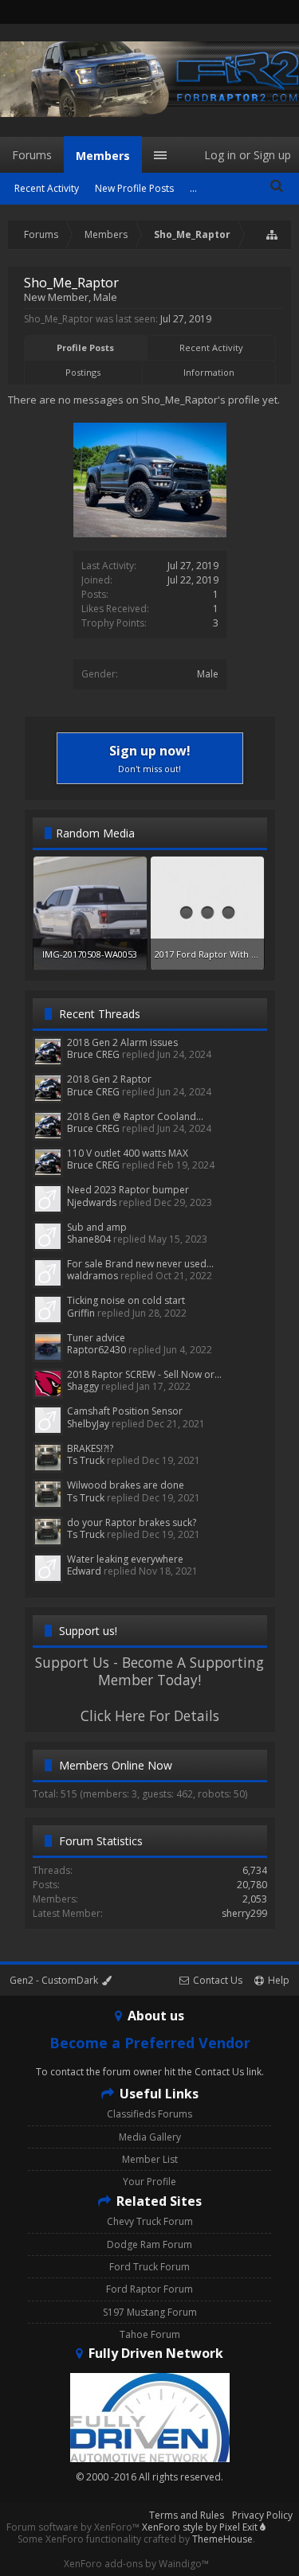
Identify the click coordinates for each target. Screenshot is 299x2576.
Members (103, 156)
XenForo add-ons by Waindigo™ (136, 2564)
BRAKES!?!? (90, 1448)
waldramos (92, 1276)
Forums (32, 155)
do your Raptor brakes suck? (132, 1522)
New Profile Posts (134, 188)
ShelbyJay (88, 1424)
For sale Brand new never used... (140, 1264)
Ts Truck (86, 1460)
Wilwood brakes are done (126, 1485)
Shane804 (89, 1239)
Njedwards (92, 1202)
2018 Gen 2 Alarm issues (122, 1042)
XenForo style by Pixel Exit (201, 2527)
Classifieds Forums (149, 2114)
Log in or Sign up (248, 155)
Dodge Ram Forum (149, 2244)
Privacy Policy (262, 2515)
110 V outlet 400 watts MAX (128, 1153)
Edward (84, 1571)
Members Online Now (116, 1765)
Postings (83, 372)
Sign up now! (150, 758)
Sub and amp (97, 1227)
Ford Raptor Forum (149, 2289)
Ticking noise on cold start (126, 1300)
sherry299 (244, 1913)
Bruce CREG (93, 1054)
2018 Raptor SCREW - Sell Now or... (144, 1374)
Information (209, 372)
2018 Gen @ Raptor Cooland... (135, 1116)
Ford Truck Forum (149, 2267)
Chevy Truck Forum (150, 2221)
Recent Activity (211, 347)
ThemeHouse (222, 2539)
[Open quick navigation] (273, 235)
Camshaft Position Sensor (125, 1411)
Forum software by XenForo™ (74, 2527)
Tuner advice (96, 1338)
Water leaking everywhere (125, 1559)
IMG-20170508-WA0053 (90, 954)
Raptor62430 (96, 1350)
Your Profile (149, 2182)
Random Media (95, 833)
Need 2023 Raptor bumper (128, 1190)
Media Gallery (150, 2137)
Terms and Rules (187, 2515)
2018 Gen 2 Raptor (109, 1079)
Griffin (81, 1313)
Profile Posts (85, 347)
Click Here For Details (150, 1715)
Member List (150, 2159)
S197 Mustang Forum (150, 2312)
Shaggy (83, 1386)
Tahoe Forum (150, 2334)
